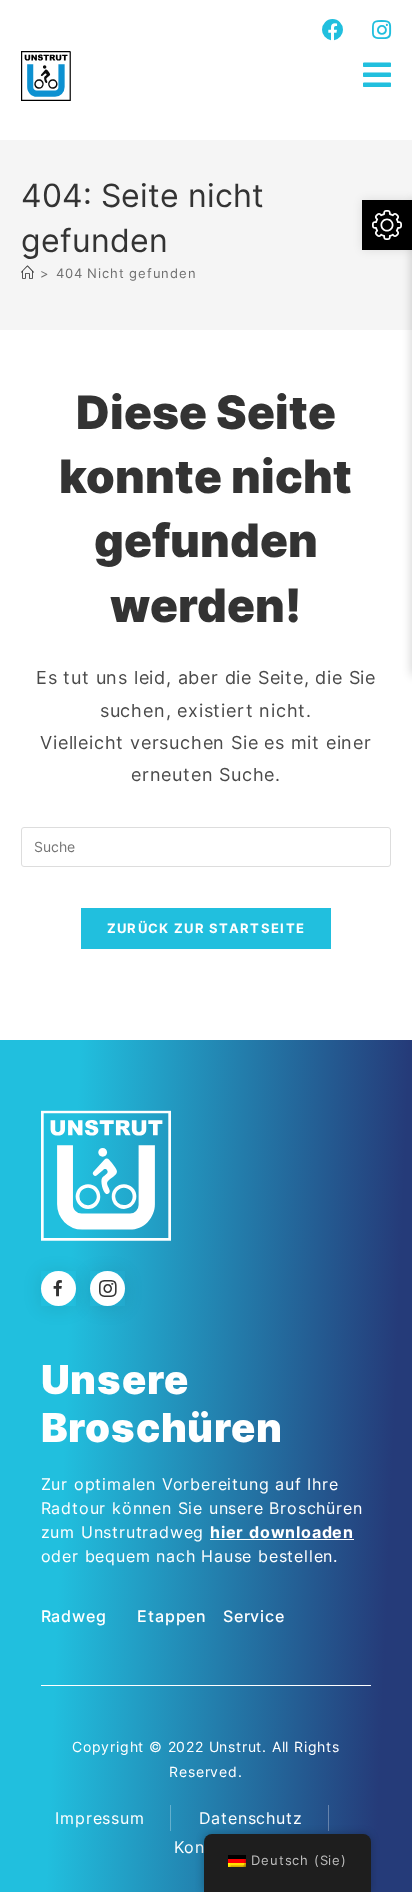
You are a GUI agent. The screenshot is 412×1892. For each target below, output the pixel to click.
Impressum (99, 1818)
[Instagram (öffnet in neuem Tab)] (379, 30)
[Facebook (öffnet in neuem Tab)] (333, 30)
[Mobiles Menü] (377, 75)
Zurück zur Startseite (206, 928)
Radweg (74, 1616)
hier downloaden (282, 1532)
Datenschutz (251, 1818)
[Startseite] (28, 273)
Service (254, 1616)
